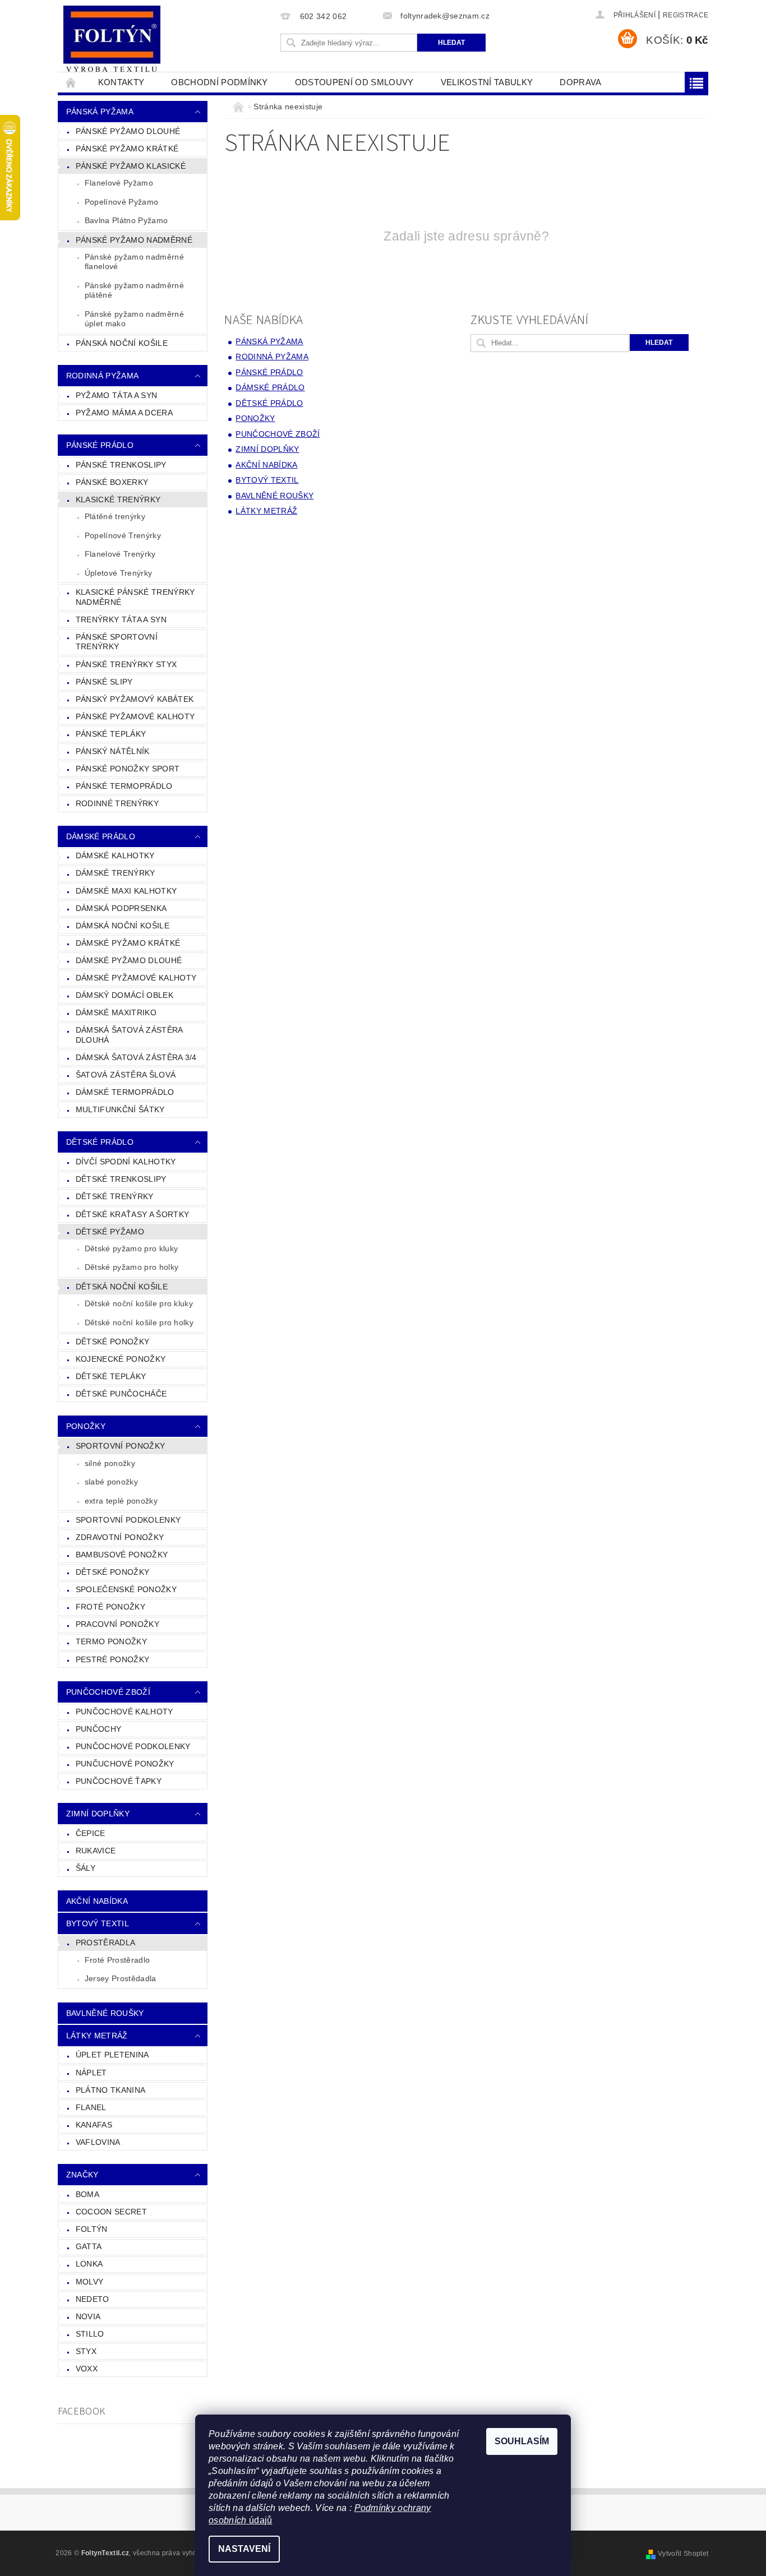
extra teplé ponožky (121, 1501)
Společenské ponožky (126, 1589)
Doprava (580, 82)
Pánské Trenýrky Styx (126, 664)
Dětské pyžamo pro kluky (131, 1248)
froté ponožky (110, 1607)
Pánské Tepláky (111, 734)
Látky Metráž (97, 2036)
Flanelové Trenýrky (120, 554)
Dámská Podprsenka (121, 908)
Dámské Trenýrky (116, 873)
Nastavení (244, 2549)
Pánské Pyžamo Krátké (127, 149)
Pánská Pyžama (100, 112)
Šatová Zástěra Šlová (126, 1075)
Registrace (686, 15)
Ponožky (86, 1426)
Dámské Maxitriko (116, 1012)
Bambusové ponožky (122, 1555)
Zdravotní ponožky (120, 1537)
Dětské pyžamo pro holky (131, 1267)
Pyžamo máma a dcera (124, 413)
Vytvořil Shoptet (683, 2554)
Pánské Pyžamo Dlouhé (128, 131)
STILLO (90, 2334)
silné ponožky (110, 1463)
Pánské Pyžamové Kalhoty (135, 716)
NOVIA (88, 2316)
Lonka (89, 2264)
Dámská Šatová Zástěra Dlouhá (130, 1035)
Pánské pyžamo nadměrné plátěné (134, 290)
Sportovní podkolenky (128, 1520)
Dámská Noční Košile (123, 926)
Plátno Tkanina (110, 2090)
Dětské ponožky (112, 1572)
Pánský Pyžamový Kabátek (135, 699)
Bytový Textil (98, 1923)
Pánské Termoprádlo (124, 786)
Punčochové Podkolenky (133, 1746)
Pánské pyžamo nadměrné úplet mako (134, 319)
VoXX (87, 2369)
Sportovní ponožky (120, 1446)
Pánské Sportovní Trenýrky (117, 642)
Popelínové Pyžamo (121, 202)
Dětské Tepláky (111, 1376)
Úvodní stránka (71, 82)
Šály (86, 1868)
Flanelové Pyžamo (119, 183)
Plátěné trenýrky (115, 516)
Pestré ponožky (112, 1659)
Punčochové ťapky (119, 1781)
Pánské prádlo (100, 445)
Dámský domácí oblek (124, 995)
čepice (91, 1833)
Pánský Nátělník (113, 751)
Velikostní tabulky (487, 82)
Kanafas (94, 2125)
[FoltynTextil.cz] (112, 40)
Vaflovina (98, 2142)
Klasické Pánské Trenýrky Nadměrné (135, 597)
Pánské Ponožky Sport (128, 769)
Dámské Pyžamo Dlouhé (129, 960)
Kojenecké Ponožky (121, 1359)
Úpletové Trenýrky (118, 573)
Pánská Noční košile (122, 343)
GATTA (89, 2246)
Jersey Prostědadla (121, 1978)
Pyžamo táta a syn (116, 395)
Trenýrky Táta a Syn (121, 619)
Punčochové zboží (108, 1692)
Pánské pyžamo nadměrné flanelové (134, 262)
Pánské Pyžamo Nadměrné (134, 240)
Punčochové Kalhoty (124, 1712)
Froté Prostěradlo (117, 1960)
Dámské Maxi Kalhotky (126, 891)
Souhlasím (522, 2441)
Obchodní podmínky (219, 82)
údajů (260, 2520)
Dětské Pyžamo (110, 1232)
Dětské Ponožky (112, 1342)
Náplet (91, 2073)
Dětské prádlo (100, 1142)
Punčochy (99, 1729)
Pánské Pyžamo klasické (131, 166)
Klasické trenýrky (118, 500)
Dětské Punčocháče (121, 1394)
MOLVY (90, 2282)
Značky (82, 2175)
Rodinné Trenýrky (117, 803)
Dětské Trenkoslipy (121, 1179)
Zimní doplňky (98, 1814)
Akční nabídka (97, 1901)
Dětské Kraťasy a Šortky (132, 1214)
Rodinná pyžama (102, 376)
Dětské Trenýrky (115, 1196)
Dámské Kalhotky (115, 855)
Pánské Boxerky (112, 482)
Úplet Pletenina (112, 2055)
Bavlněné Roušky (105, 2013)
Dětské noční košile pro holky (139, 1322)
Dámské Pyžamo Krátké (128, 943)
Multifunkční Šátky (120, 1109)
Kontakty (121, 82)
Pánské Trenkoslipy (121, 465)
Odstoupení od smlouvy (354, 82)
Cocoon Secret (111, 2212)
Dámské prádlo (101, 836)
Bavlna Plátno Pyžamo (126, 220)
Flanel (91, 2107)
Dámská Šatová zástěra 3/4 (136, 1057)
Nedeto (93, 2299)
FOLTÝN (92, 2229)
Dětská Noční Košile (122, 1287)
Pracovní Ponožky (117, 1624)
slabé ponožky (111, 1482)
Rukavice (96, 1851)
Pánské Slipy (104, 682)
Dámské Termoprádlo (125, 1092)
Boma (87, 2194)
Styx (86, 2351)
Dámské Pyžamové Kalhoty (136, 978)
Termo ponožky (111, 1641)
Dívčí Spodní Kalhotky (126, 1162)
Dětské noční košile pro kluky (139, 1303)
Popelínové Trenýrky (123, 535)
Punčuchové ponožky (125, 1764)
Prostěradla (106, 1943)
